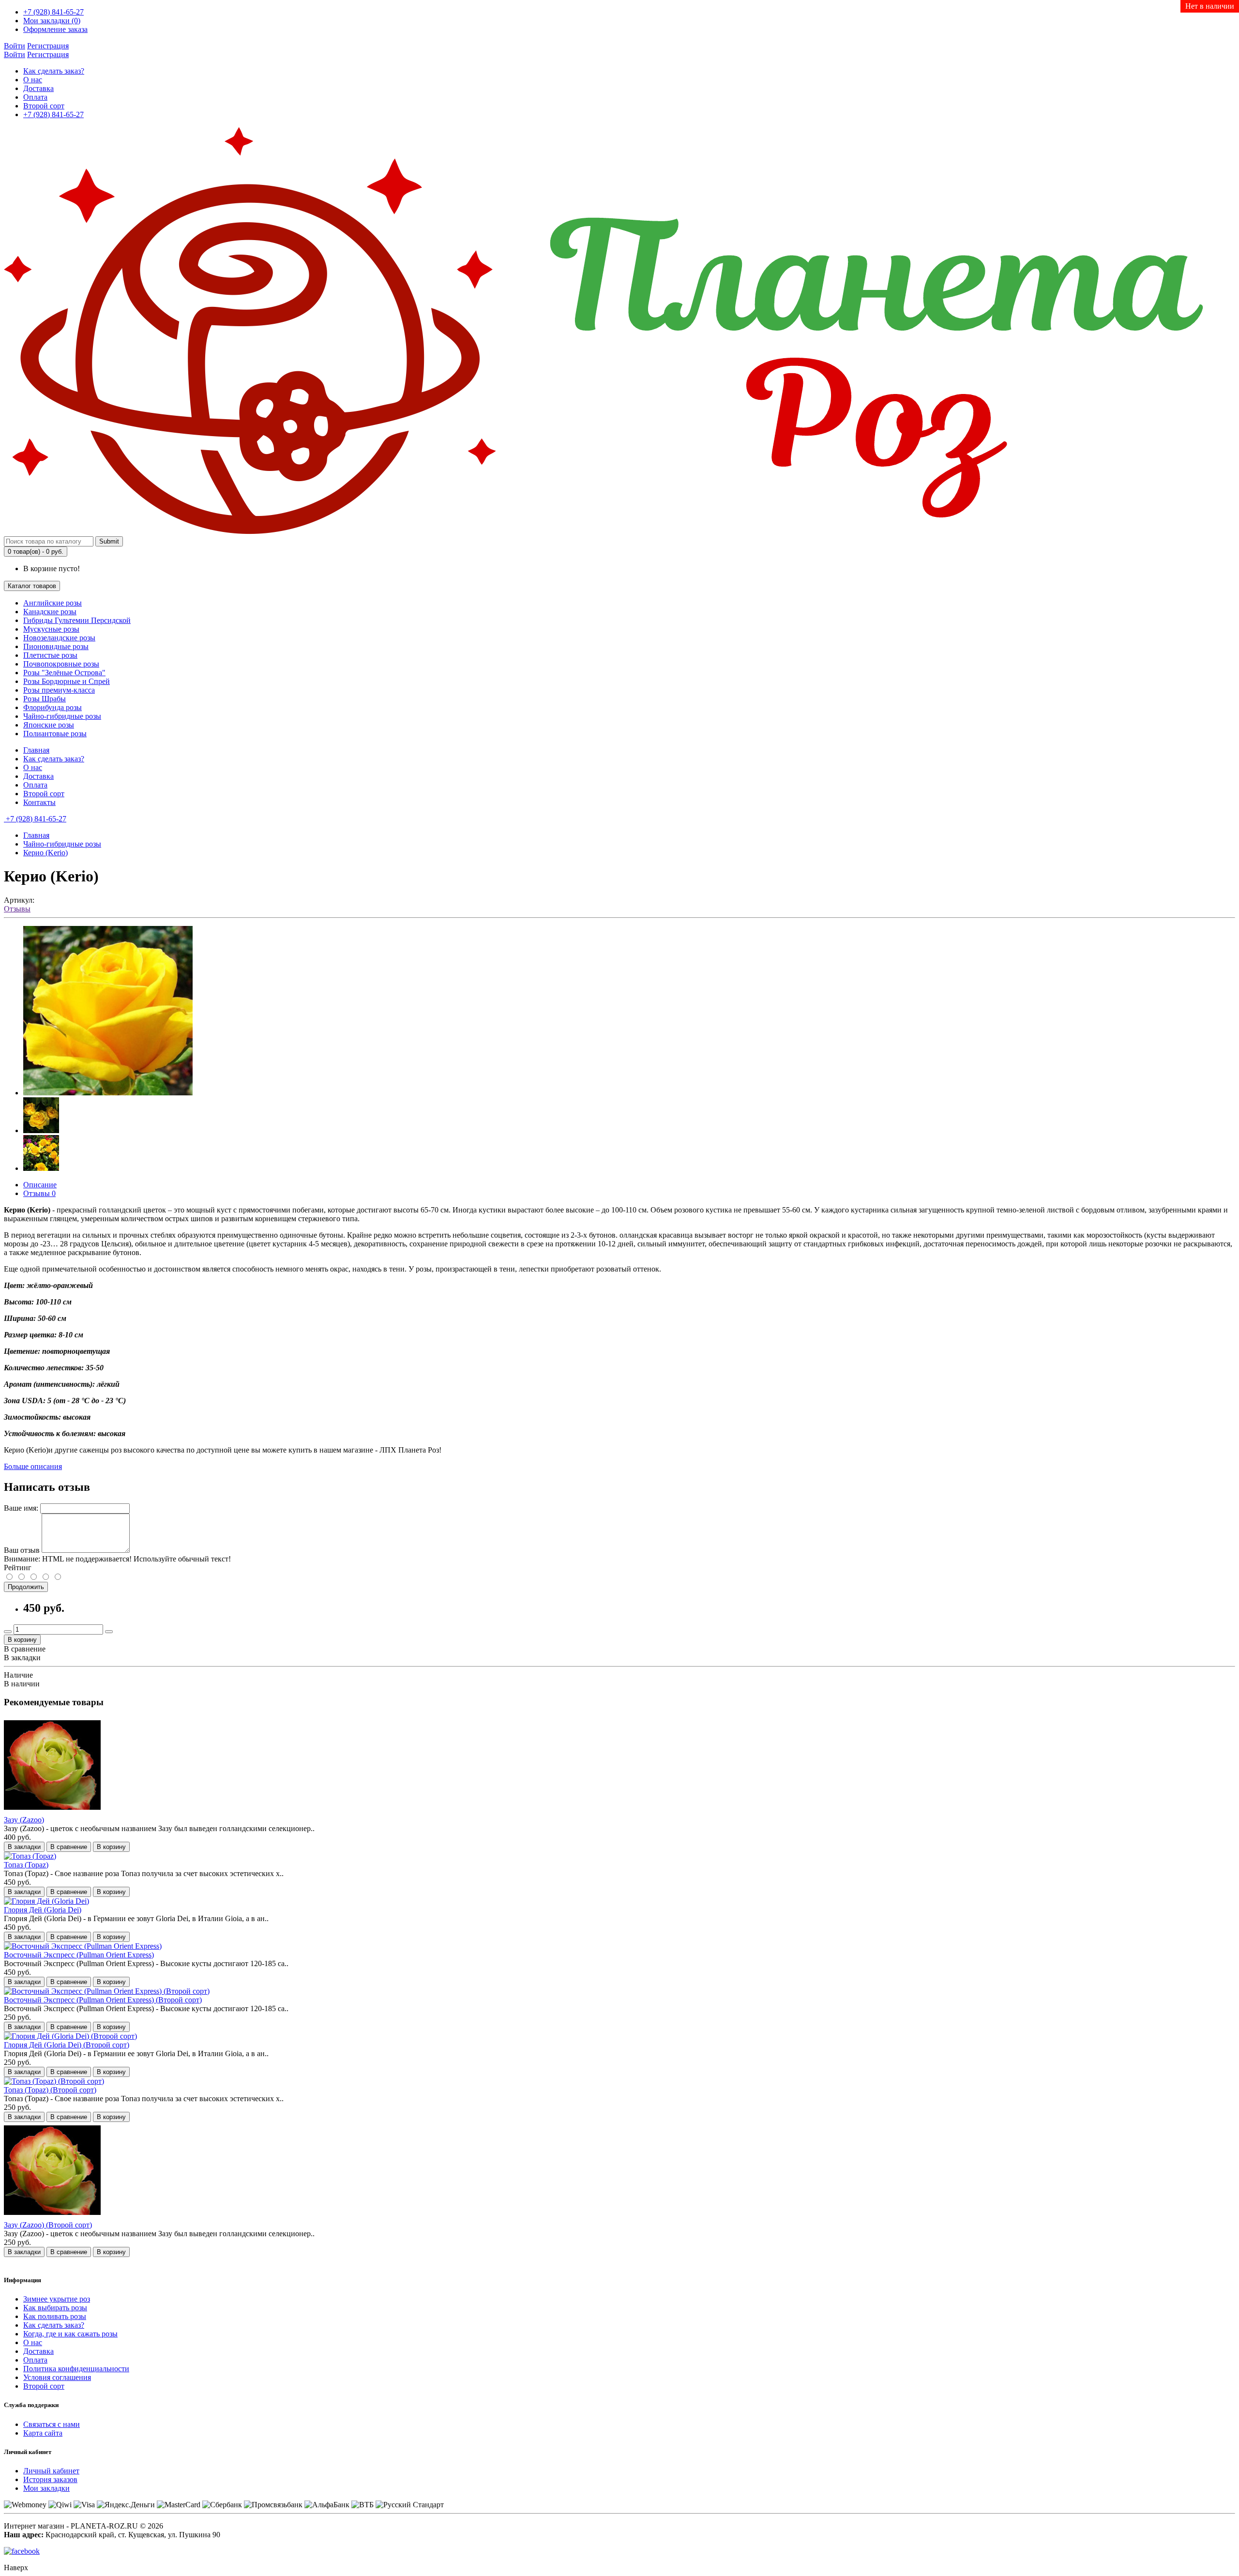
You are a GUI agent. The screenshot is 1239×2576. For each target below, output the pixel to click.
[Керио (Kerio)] (108, 1093)
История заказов (50, 2479)
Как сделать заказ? (54, 71)
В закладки (22, 1658)
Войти (15, 46)
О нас (33, 80)
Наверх (16, 2568)
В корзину (22, 1640)
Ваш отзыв (22, 1550)
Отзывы (17, 909)
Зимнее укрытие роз (57, 2299)
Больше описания (33, 1466)
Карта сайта (43, 2433)
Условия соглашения (57, 2377)
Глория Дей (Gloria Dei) (43, 1910)
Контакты (39, 802)
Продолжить (26, 1587)
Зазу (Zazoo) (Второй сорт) (48, 2225)
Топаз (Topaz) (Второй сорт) (50, 2090)
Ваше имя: (21, 1508)
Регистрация (48, 46)
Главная (36, 750)
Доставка (38, 88)
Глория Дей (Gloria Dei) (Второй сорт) (67, 2045)
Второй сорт (44, 106)
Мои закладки (46, 2488)
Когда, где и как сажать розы (70, 2334)
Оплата (35, 97)
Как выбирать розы (55, 2308)
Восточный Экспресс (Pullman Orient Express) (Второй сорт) (103, 2000)
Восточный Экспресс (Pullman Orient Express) (79, 1955)
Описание (40, 1185)
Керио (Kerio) (45, 853)
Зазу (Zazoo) (24, 1820)
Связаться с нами (52, 2424)
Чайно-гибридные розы (62, 844)
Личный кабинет (51, 2471)
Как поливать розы (55, 2316)
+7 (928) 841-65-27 (53, 114)
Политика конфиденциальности (76, 2369)
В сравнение (25, 1649)
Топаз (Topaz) (26, 1865)
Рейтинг (18, 1568)
